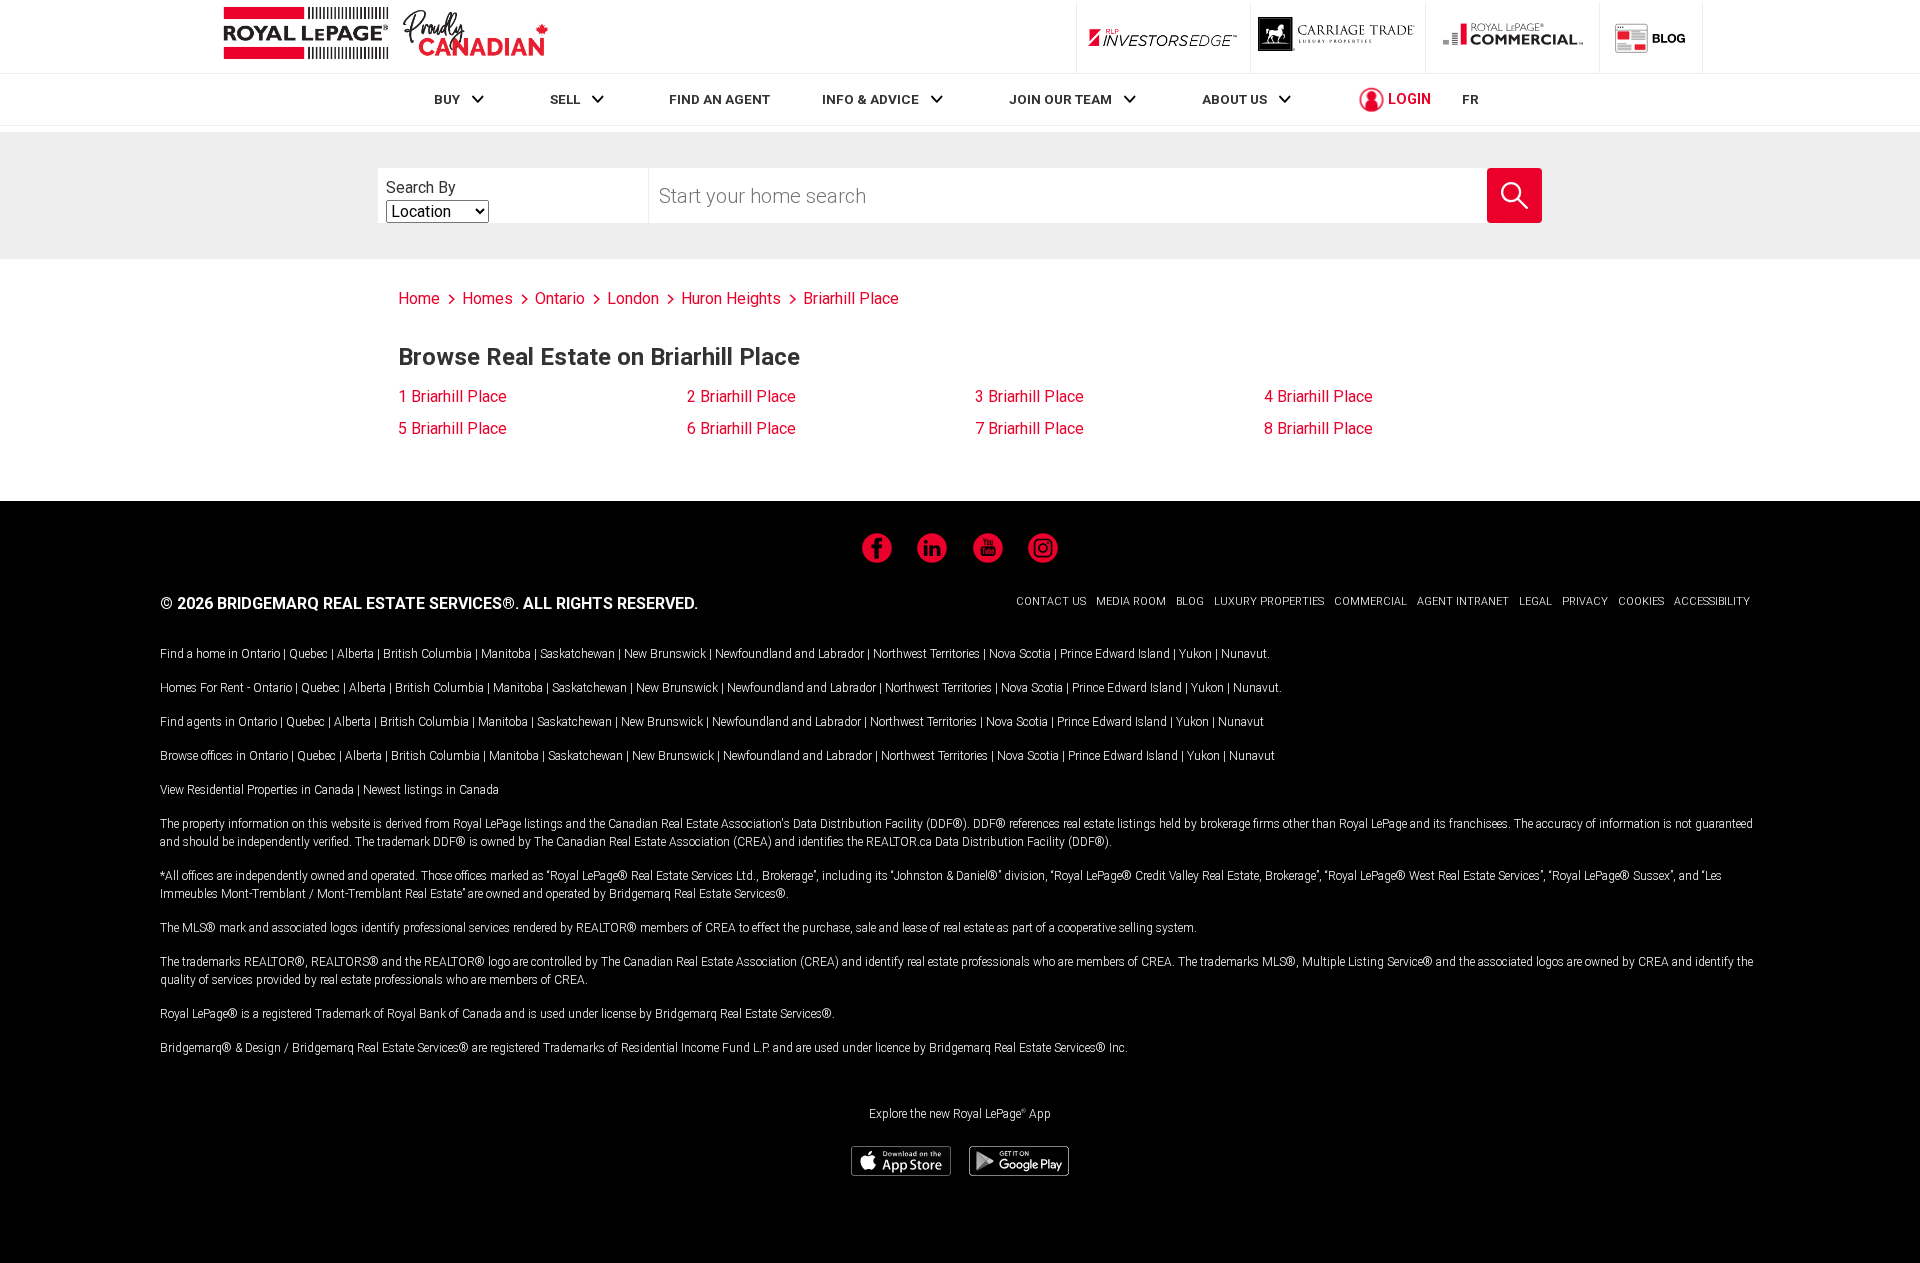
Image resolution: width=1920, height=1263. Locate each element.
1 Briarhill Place (452, 396)
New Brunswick (665, 654)
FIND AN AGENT (719, 99)
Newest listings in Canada (431, 790)
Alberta (355, 654)
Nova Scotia (1020, 654)
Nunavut (1244, 654)
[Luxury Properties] (1338, 37)
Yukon (1195, 654)
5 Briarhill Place (452, 428)
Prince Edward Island (1115, 654)
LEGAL (1535, 601)
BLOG (1190, 601)
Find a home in (199, 654)
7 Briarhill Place (1029, 428)
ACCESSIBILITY (1712, 601)
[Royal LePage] (385, 36)
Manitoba (506, 654)
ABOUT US (1234, 99)
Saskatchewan (577, 654)
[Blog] (1651, 37)
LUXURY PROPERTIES (1269, 601)
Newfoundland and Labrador (789, 654)
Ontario (260, 654)
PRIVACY (1585, 601)
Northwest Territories (926, 654)
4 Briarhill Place (1318, 396)
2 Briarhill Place (741, 396)
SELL (565, 99)
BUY (447, 99)
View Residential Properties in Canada (257, 790)
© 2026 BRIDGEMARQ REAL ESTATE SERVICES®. (339, 603)
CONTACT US (1051, 601)
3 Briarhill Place (1029, 396)
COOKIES (1641, 601)
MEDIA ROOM (1131, 601)
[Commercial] (1513, 37)
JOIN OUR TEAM (1060, 99)
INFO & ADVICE (870, 99)
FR (1470, 99)
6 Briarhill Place (741, 428)
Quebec (308, 654)
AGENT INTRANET (1463, 601)
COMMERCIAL (1370, 601)
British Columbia (427, 654)
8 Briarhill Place (1318, 428)
